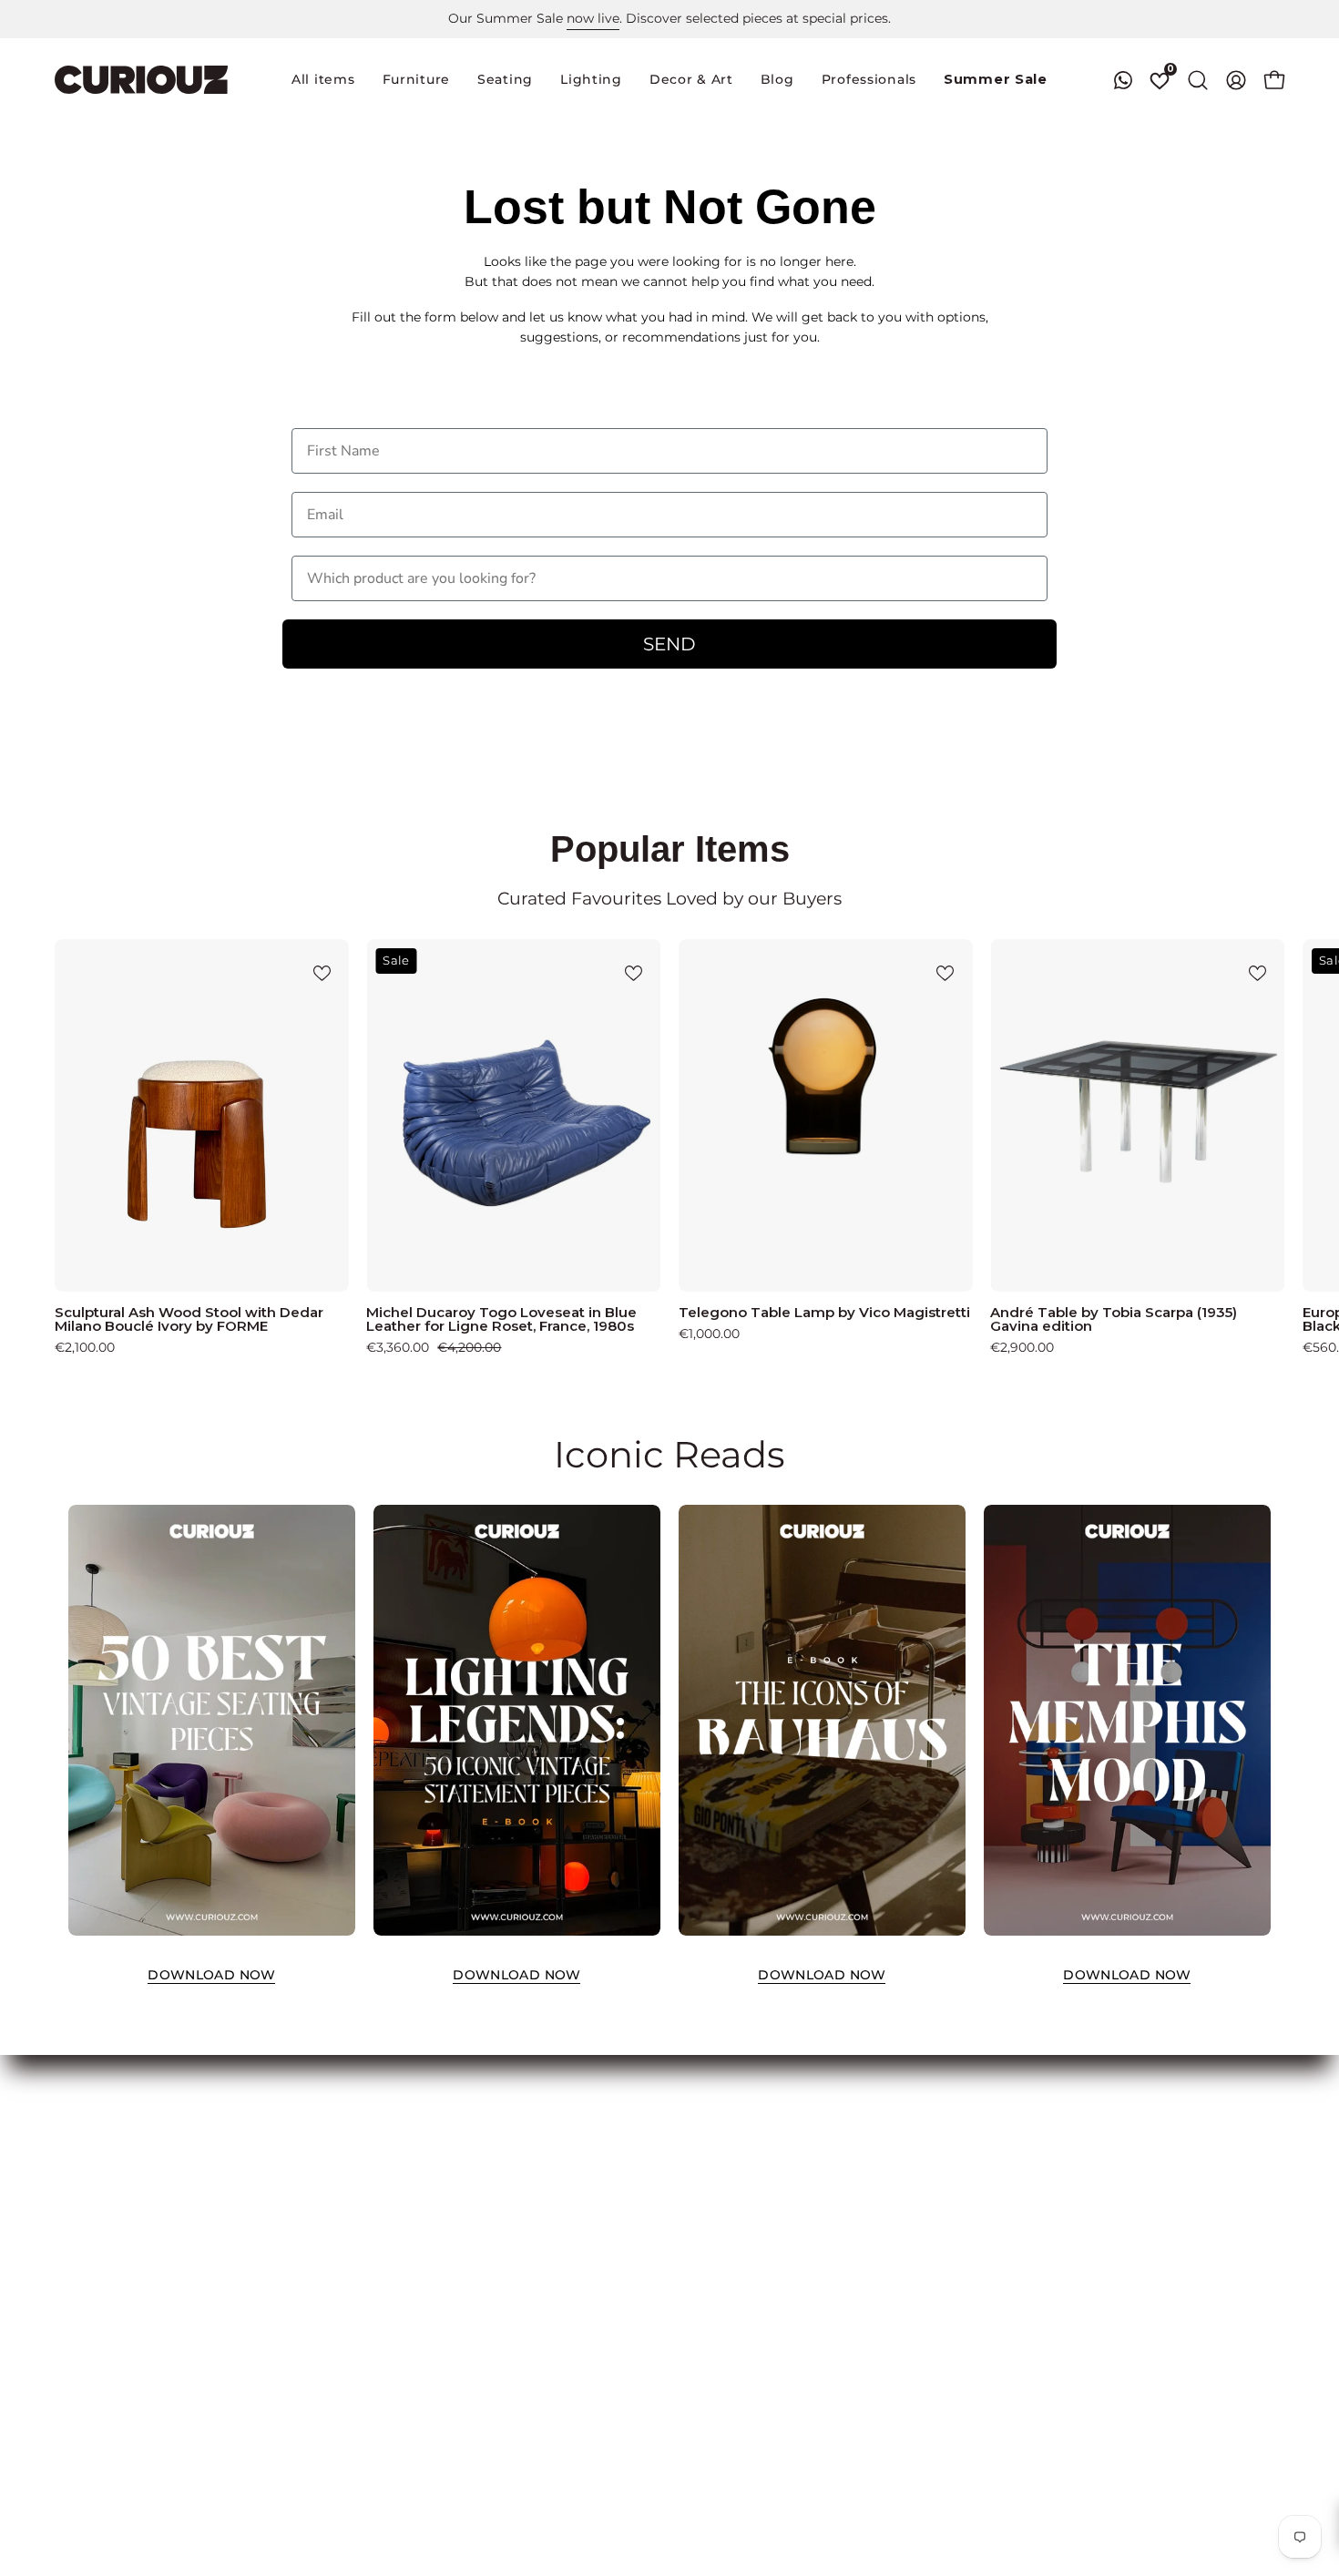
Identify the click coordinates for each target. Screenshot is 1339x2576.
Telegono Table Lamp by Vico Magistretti (824, 1312)
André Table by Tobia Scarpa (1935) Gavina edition (1114, 1319)
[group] (669, 19)
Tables (75, 2154)
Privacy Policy (480, 2154)
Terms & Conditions (496, 2127)
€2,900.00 (1022, 1347)
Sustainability (477, 2344)
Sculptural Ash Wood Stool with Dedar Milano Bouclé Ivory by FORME (189, 1319)
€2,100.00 (85, 1347)
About (454, 2235)
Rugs (71, 2235)
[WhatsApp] (1123, 80)
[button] (505, 80)
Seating (79, 2127)
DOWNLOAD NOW (211, 1975)
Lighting (82, 2208)
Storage (80, 2182)
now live (593, 18)
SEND (669, 644)
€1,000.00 (709, 1334)
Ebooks (458, 2263)
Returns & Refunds (493, 2182)
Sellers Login (286, 2154)
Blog (450, 2316)
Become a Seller (297, 2127)
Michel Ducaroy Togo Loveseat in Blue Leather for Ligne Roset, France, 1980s (501, 1319)
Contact (460, 2289)
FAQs (452, 2208)
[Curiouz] (141, 80)
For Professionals (300, 2182)
